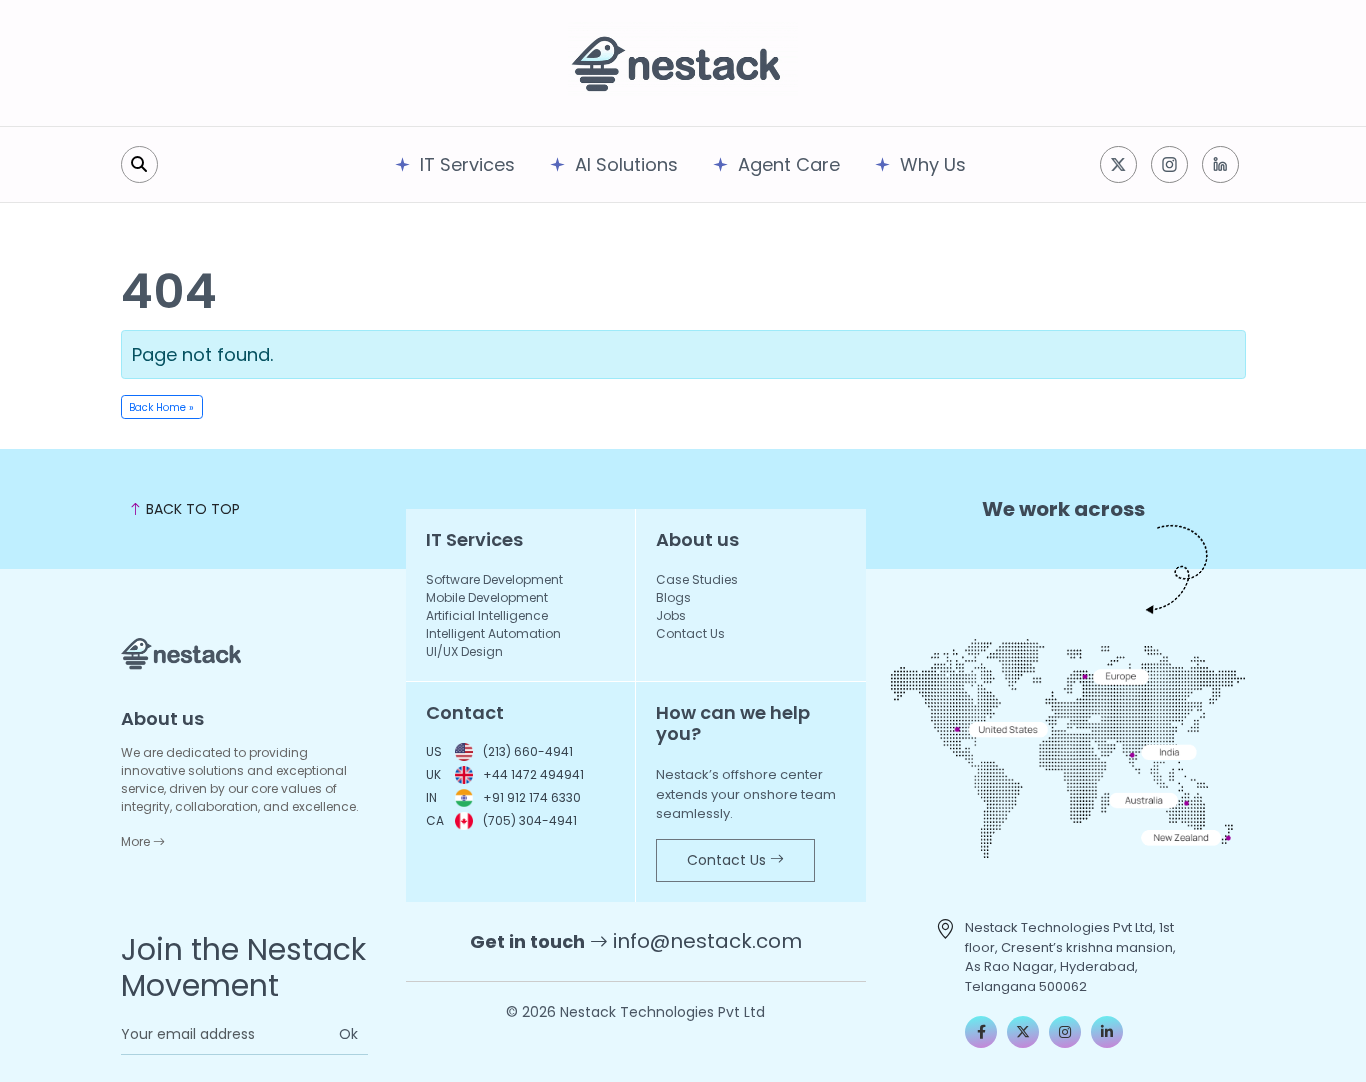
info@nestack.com (707, 941)
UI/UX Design (464, 651)
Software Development (494, 579)
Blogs (673, 597)
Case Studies (697, 579)
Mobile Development (487, 597)
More (137, 841)
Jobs (671, 615)
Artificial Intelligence (487, 615)
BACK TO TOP (191, 509)
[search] (139, 164)
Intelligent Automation (493, 633)
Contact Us (690, 633)
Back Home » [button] (161, 407)
